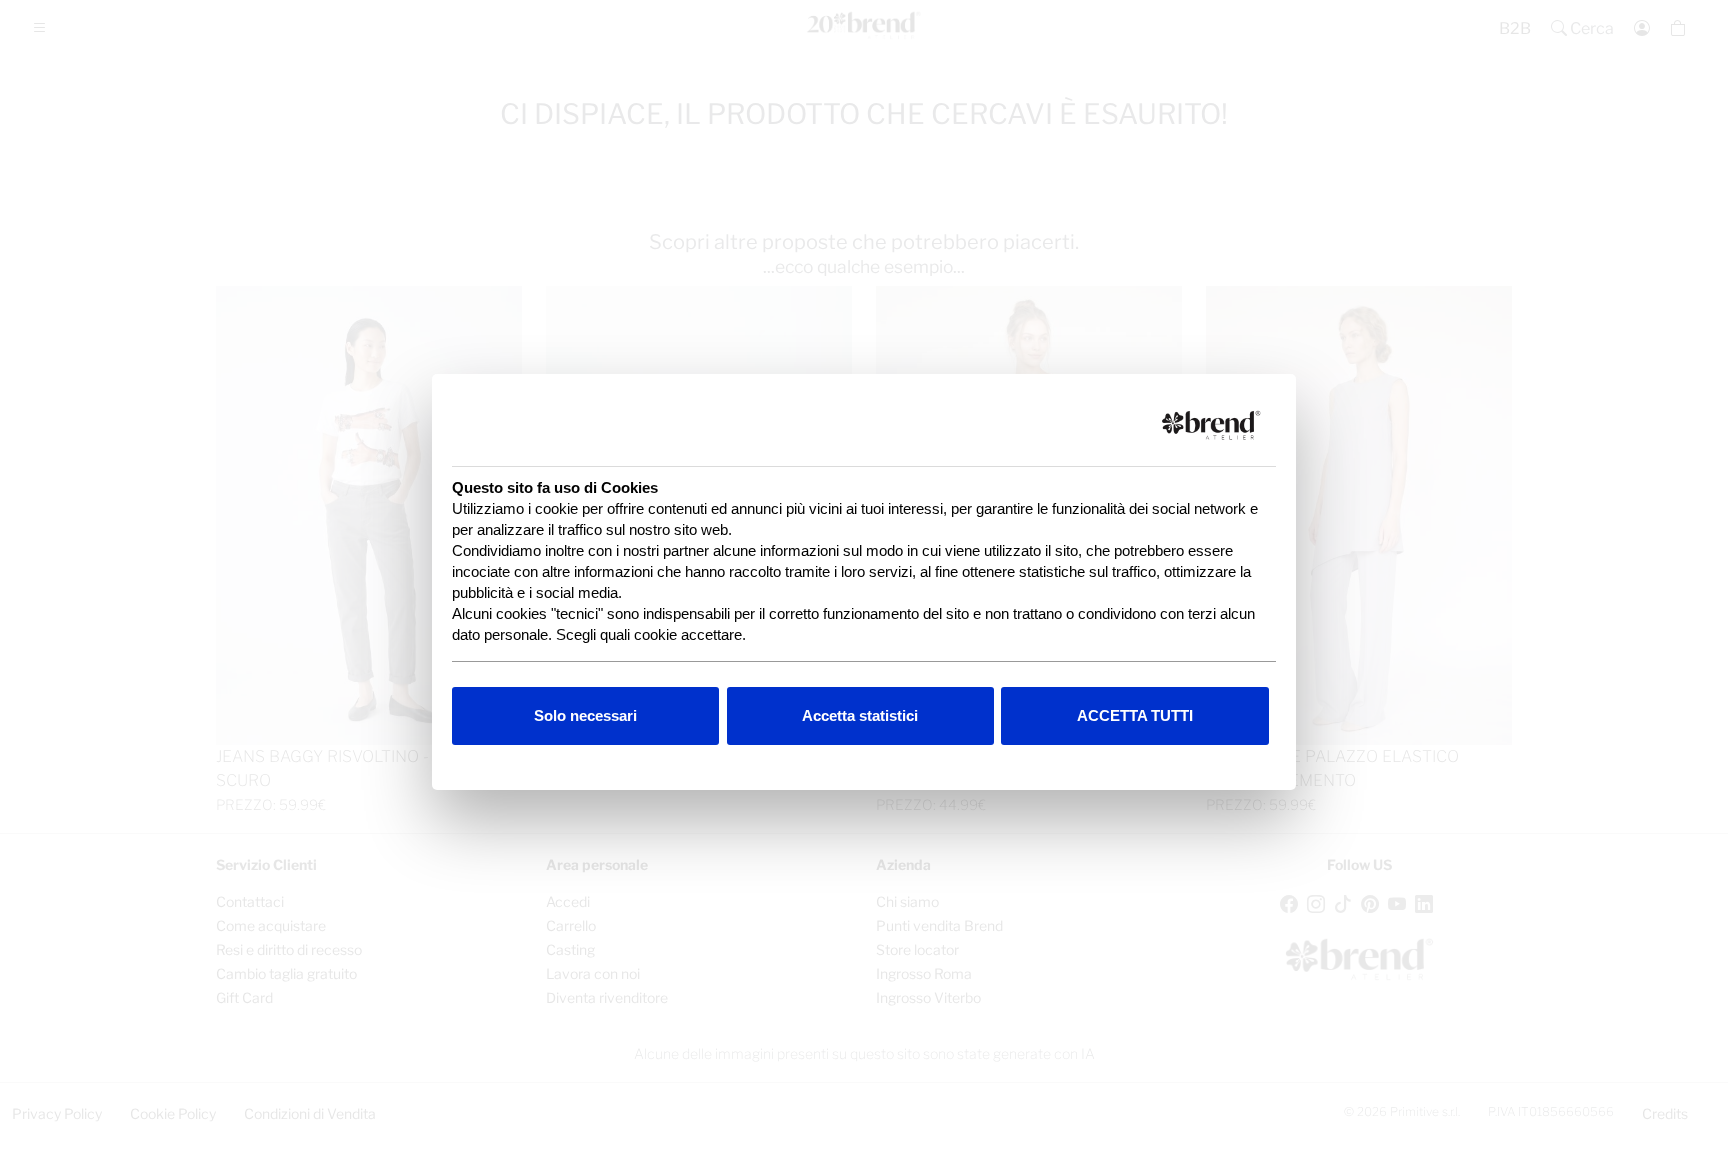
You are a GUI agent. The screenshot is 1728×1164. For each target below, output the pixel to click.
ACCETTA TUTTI (1135, 715)
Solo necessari (585, 715)
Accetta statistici (860, 715)
